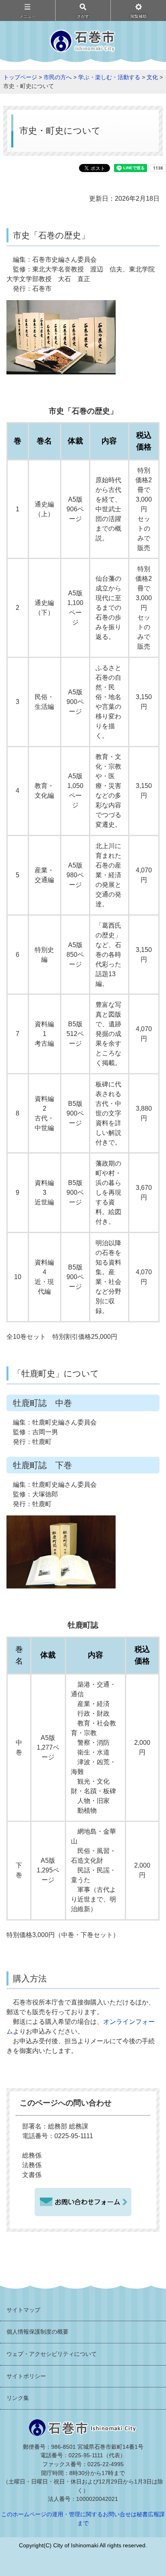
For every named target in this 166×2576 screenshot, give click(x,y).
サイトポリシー (26, 2376)
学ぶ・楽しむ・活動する (109, 77)
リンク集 (18, 2398)
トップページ (20, 77)
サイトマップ (23, 2310)
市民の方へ (58, 77)
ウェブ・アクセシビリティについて (52, 2354)
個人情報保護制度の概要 (37, 2332)
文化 (152, 77)
